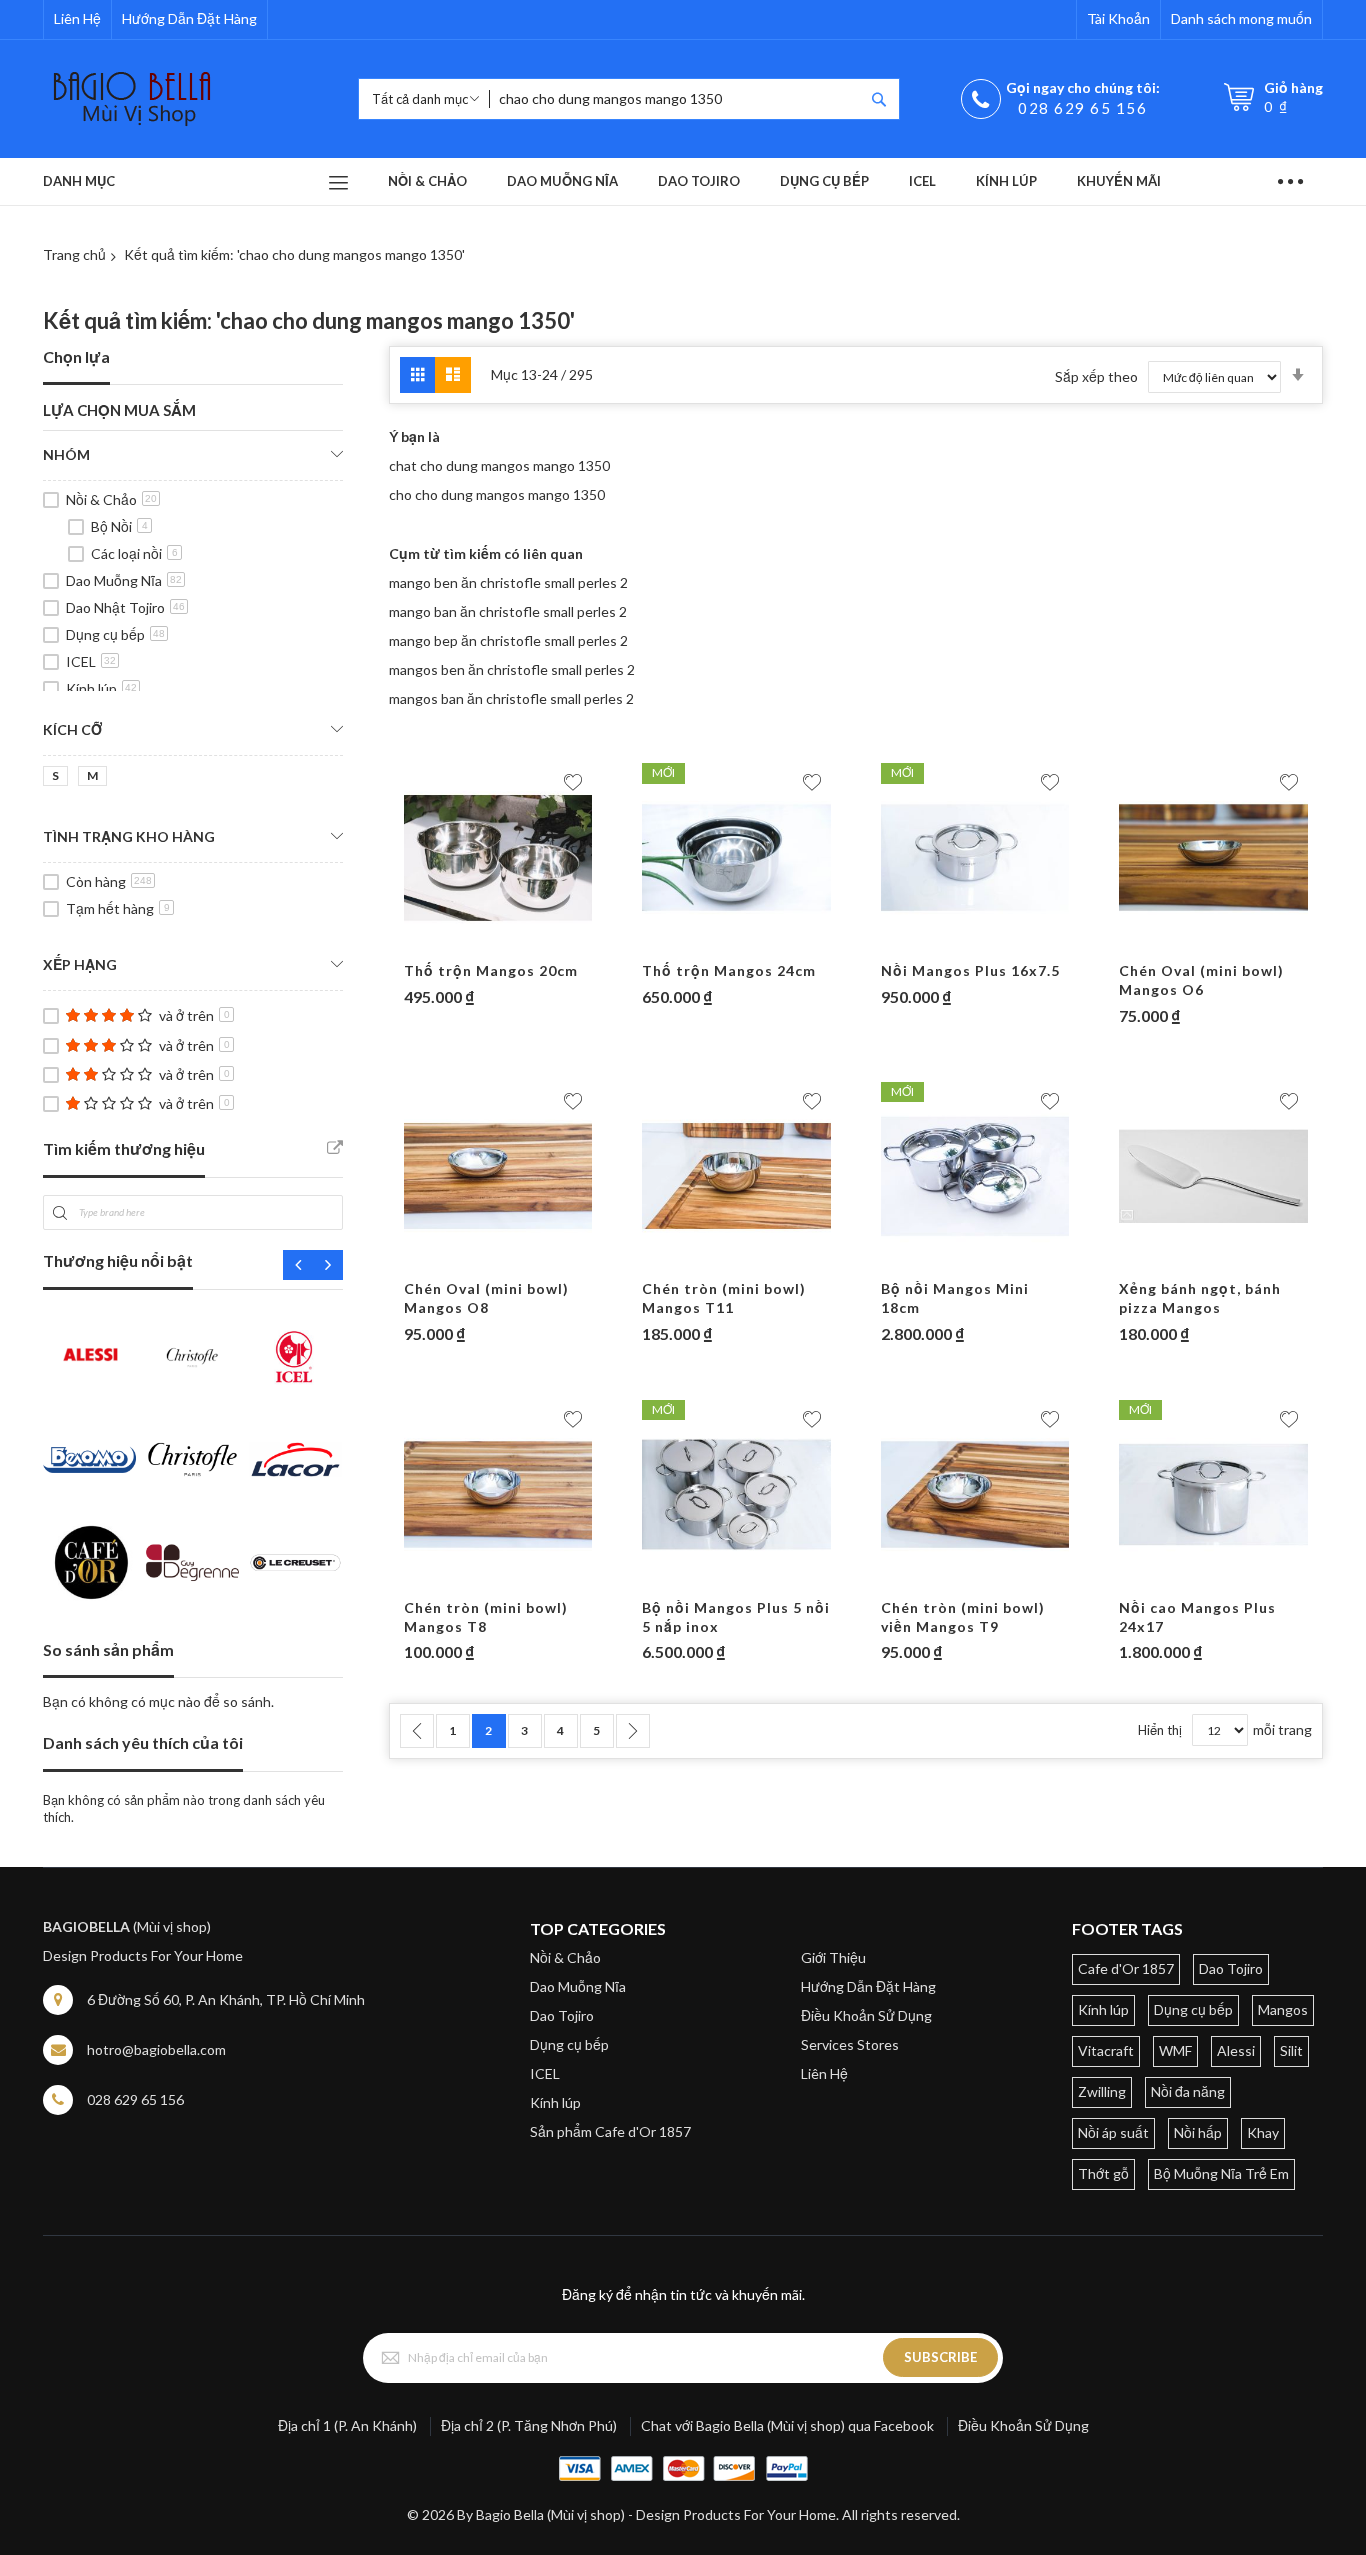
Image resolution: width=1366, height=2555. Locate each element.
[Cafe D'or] (89, 1562)
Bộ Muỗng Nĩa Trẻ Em (1221, 2173)
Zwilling (1102, 2091)
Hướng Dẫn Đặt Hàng (189, 18)
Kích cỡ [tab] (72, 729)
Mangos (1283, 2009)
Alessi (1236, 2050)
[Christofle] (192, 1356)
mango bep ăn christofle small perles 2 (508, 640)
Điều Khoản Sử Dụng (866, 2015)
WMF (1175, 2050)
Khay (1263, 2132)
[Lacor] (295, 1459)
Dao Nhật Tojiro (125, 607)
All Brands (335, 1148)
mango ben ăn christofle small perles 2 (508, 582)
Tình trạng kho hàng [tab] (129, 836)
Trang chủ (74, 254)
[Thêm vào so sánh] (537, 942)
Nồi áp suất (1113, 2132)
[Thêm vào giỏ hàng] (459, 942)
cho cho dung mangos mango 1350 (497, 494)
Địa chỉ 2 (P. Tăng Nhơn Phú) (529, 2425)
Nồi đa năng (1188, 2091)
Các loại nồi (134, 553)
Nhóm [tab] (66, 454)
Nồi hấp (1198, 2132)
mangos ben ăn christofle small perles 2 (512, 669)
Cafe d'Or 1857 (1126, 1968)
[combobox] (676, 99)
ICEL (91, 661)
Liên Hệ (77, 18)
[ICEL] (295, 1356)
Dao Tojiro (562, 2015)
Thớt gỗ (1103, 2173)
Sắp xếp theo (1096, 376)
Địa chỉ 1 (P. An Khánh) (347, 2425)
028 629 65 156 (1082, 108)
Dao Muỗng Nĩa (124, 580)
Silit (1291, 2050)
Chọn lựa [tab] (76, 356)
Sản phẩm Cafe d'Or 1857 (610, 2131)
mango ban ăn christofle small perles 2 (508, 611)
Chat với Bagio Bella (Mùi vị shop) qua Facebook (787, 2425)
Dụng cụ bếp (115, 634)
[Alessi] (89, 1356)
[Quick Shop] (498, 942)
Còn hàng (109, 881)
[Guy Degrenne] (192, 1562)
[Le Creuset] (295, 1562)
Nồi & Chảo (111, 499)
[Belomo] (89, 1459)
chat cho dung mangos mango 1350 (499, 465)
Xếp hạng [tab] (80, 964)
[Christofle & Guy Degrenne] (192, 1459)
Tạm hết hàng (118, 908)
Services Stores (850, 2044)
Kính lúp (101, 688)
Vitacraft (1106, 2050)
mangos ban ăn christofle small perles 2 (511, 698)
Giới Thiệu (833, 1957)
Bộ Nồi (119, 526)
